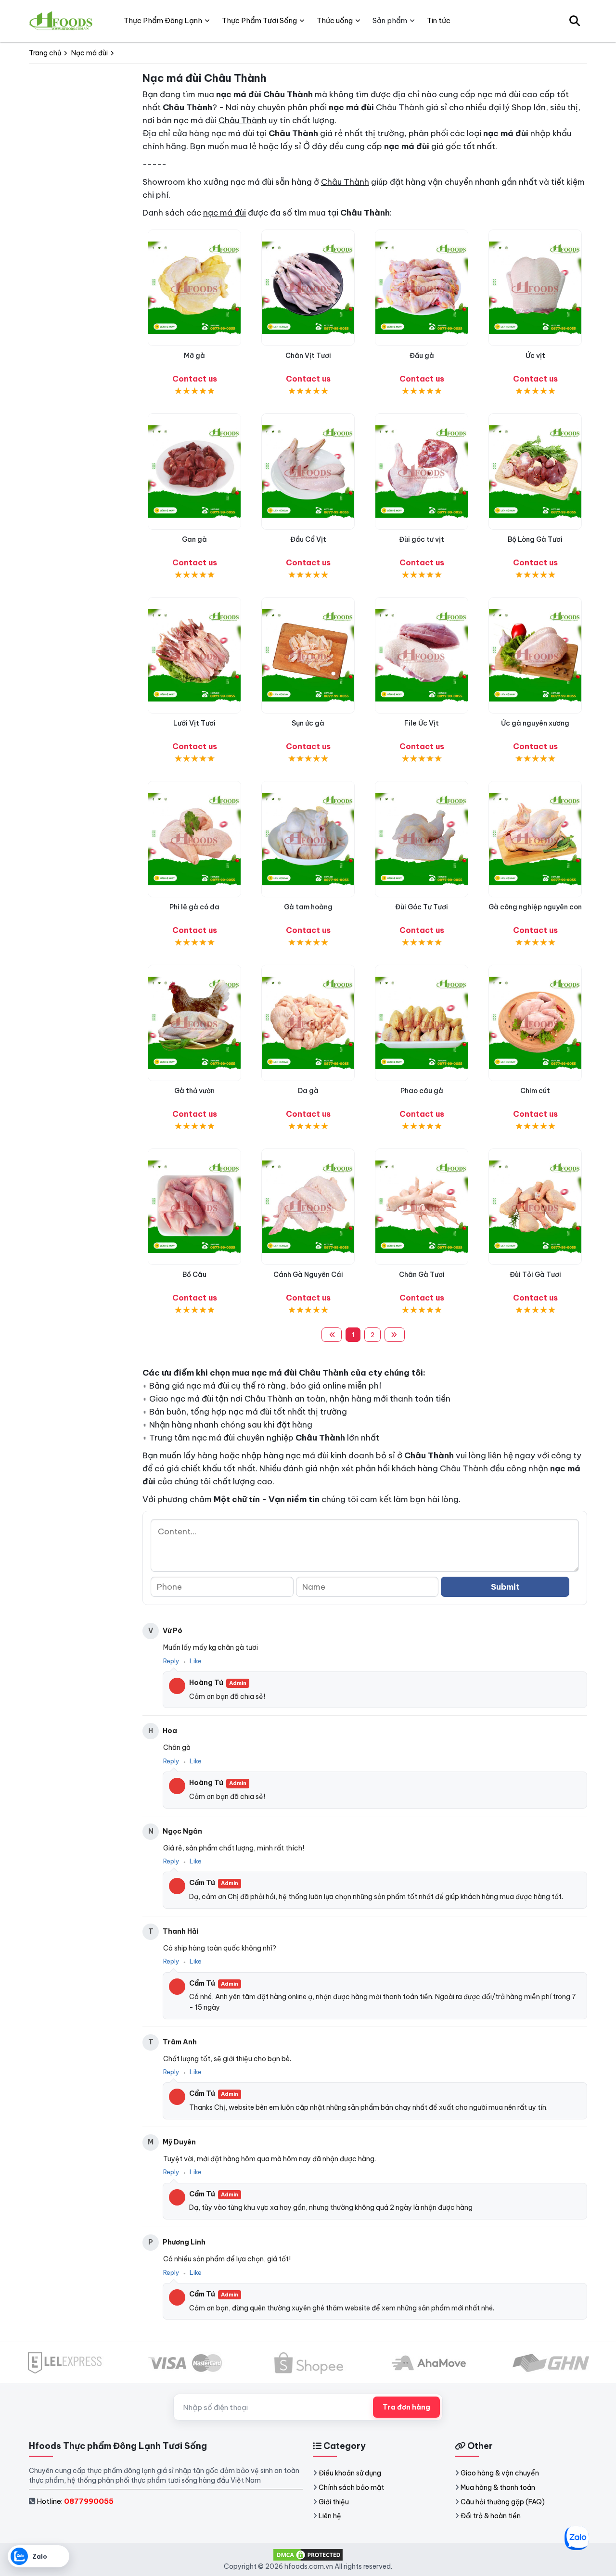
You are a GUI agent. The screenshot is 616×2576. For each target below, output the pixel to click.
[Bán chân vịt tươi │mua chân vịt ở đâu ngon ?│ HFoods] (308, 288)
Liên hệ (330, 2516)
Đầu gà (422, 356)
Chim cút (535, 1091)
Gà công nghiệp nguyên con (535, 907)
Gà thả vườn (194, 1091)
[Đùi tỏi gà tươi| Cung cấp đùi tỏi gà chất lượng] (535, 1207)
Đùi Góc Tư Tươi (422, 907)
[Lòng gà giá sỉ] (535, 472)
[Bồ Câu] (194, 1207)
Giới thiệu (334, 2502)
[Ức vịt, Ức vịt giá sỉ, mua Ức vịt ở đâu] (535, 288)
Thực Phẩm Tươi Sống (259, 20)
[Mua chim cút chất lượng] (535, 1023)
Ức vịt (535, 356)
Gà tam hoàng (308, 907)
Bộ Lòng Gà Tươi (535, 539)
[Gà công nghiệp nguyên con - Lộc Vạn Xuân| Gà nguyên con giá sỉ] (535, 839)
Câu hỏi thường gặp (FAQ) (503, 2502)
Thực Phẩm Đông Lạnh (163, 20)
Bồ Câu (194, 1275)
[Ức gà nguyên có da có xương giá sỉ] (535, 655)
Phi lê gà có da (194, 907)
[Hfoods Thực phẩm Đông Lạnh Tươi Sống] (61, 21)
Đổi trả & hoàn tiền (491, 2516)
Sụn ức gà (308, 723)
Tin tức (439, 20)
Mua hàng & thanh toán (498, 2487)
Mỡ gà (194, 356)
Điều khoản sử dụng (350, 2473)
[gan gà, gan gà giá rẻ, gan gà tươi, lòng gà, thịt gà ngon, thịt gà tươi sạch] (194, 472)
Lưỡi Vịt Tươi (194, 723)
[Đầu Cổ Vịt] (308, 472)
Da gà (308, 1091)
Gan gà (194, 539)
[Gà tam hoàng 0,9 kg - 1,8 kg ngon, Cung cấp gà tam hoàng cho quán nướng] (308, 839)
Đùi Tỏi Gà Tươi (535, 1275)
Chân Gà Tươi (422, 1275)
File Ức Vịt (422, 723)
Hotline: (75, 2501)
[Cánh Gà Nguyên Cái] (308, 1207)
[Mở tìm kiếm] (575, 21)
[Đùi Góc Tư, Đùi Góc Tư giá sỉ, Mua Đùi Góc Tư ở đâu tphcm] (422, 839)
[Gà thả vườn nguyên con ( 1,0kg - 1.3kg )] (194, 1023)
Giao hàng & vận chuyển (500, 2473)
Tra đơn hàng (406, 2407)
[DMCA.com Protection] (308, 2554)
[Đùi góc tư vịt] (422, 472)
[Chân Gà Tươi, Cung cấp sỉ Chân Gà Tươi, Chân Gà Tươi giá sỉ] (422, 1207)
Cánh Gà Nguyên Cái (308, 1275)
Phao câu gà (422, 1091)
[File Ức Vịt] (422, 655)
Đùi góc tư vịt (422, 539)
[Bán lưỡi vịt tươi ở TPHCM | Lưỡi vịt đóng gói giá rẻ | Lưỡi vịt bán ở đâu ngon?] (194, 655)
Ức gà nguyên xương (535, 723)
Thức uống (335, 20)
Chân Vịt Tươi (308, 356)
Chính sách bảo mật (351, 2487)
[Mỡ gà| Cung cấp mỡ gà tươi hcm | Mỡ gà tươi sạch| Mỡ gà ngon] (194, 288)
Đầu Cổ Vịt (308, 539)
